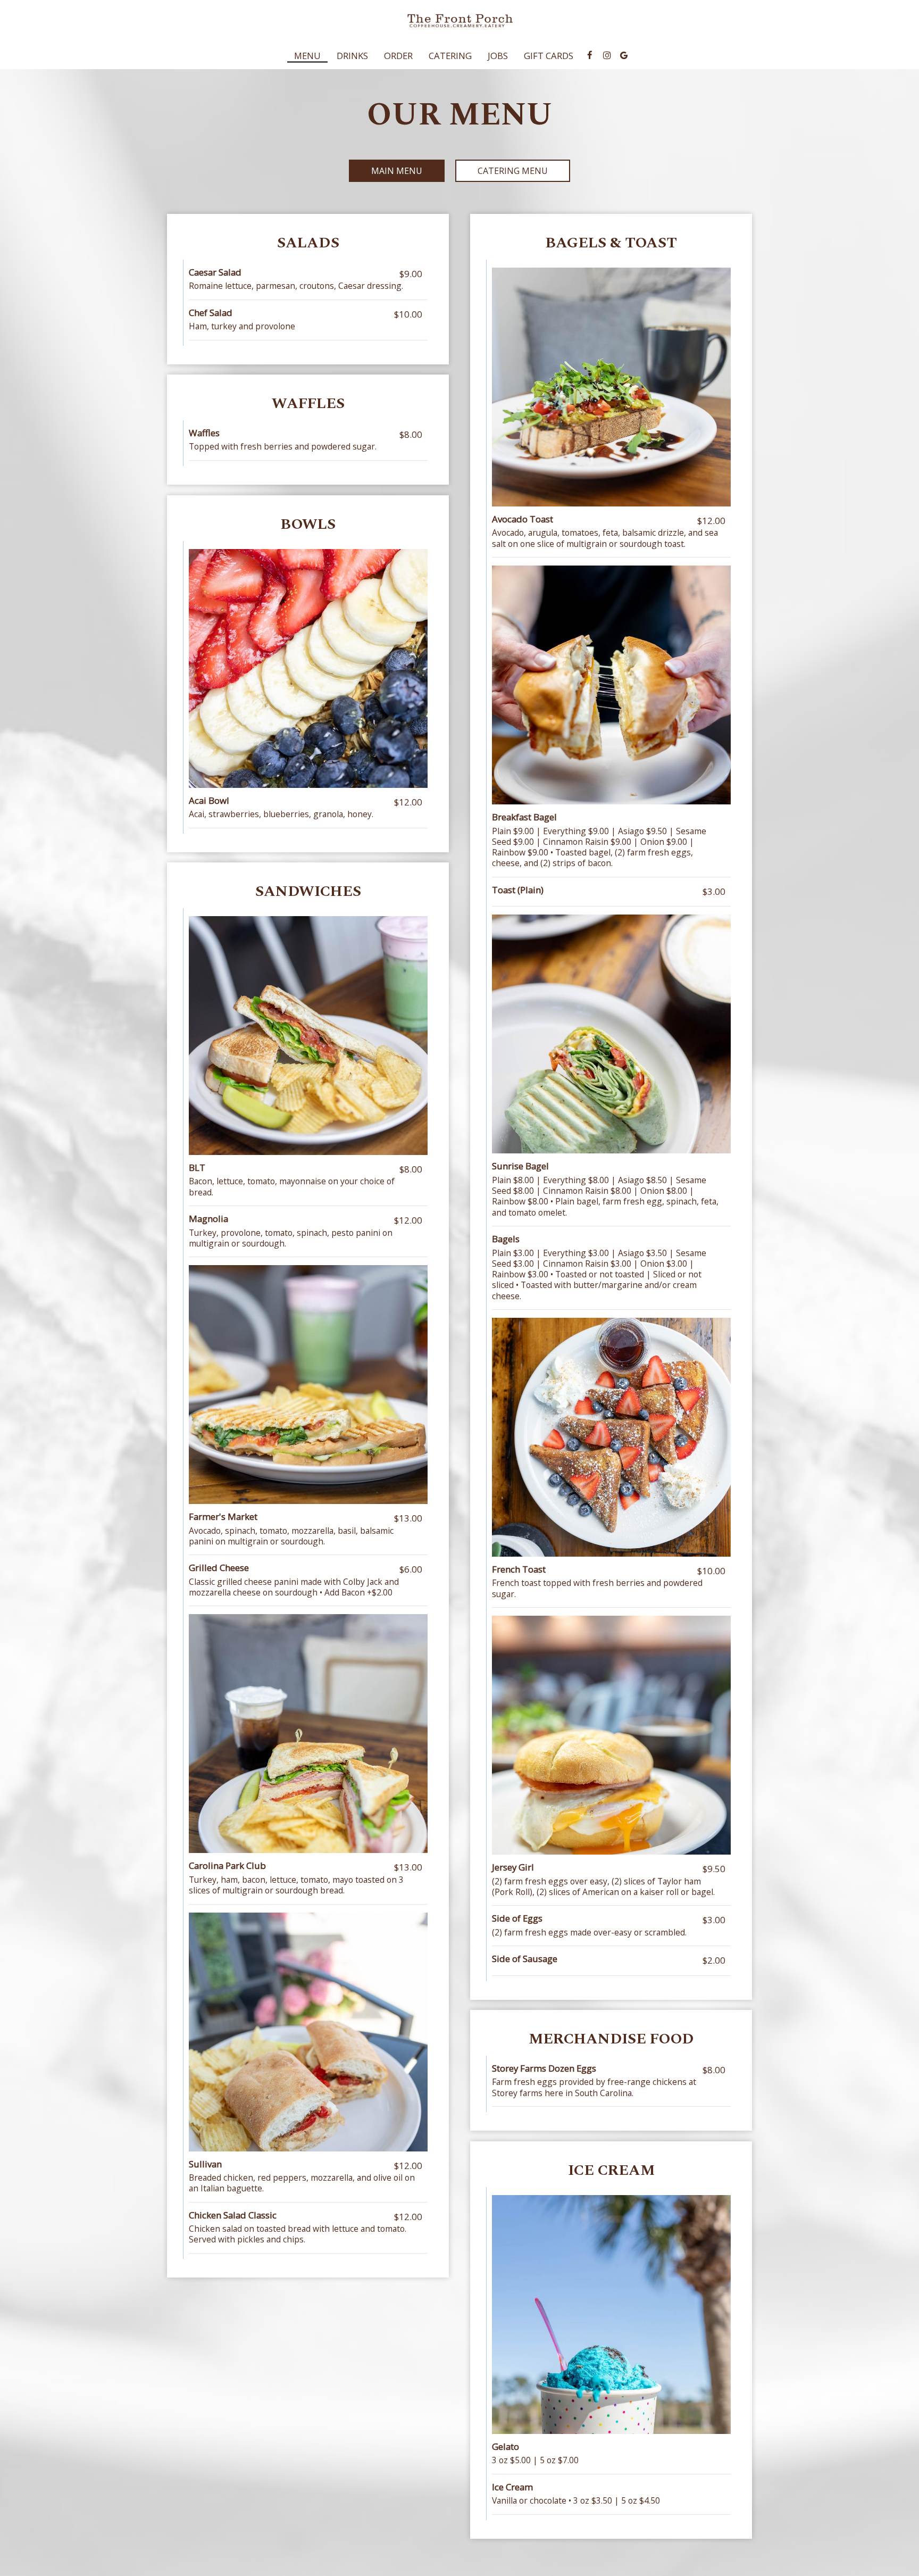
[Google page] (624, 55)
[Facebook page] (590, 55)
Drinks (352, 56)
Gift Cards (549, 56)
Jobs (498, 56)
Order (398, 56)
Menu (307, 56)
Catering (450, 56)
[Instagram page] (607, 55)
